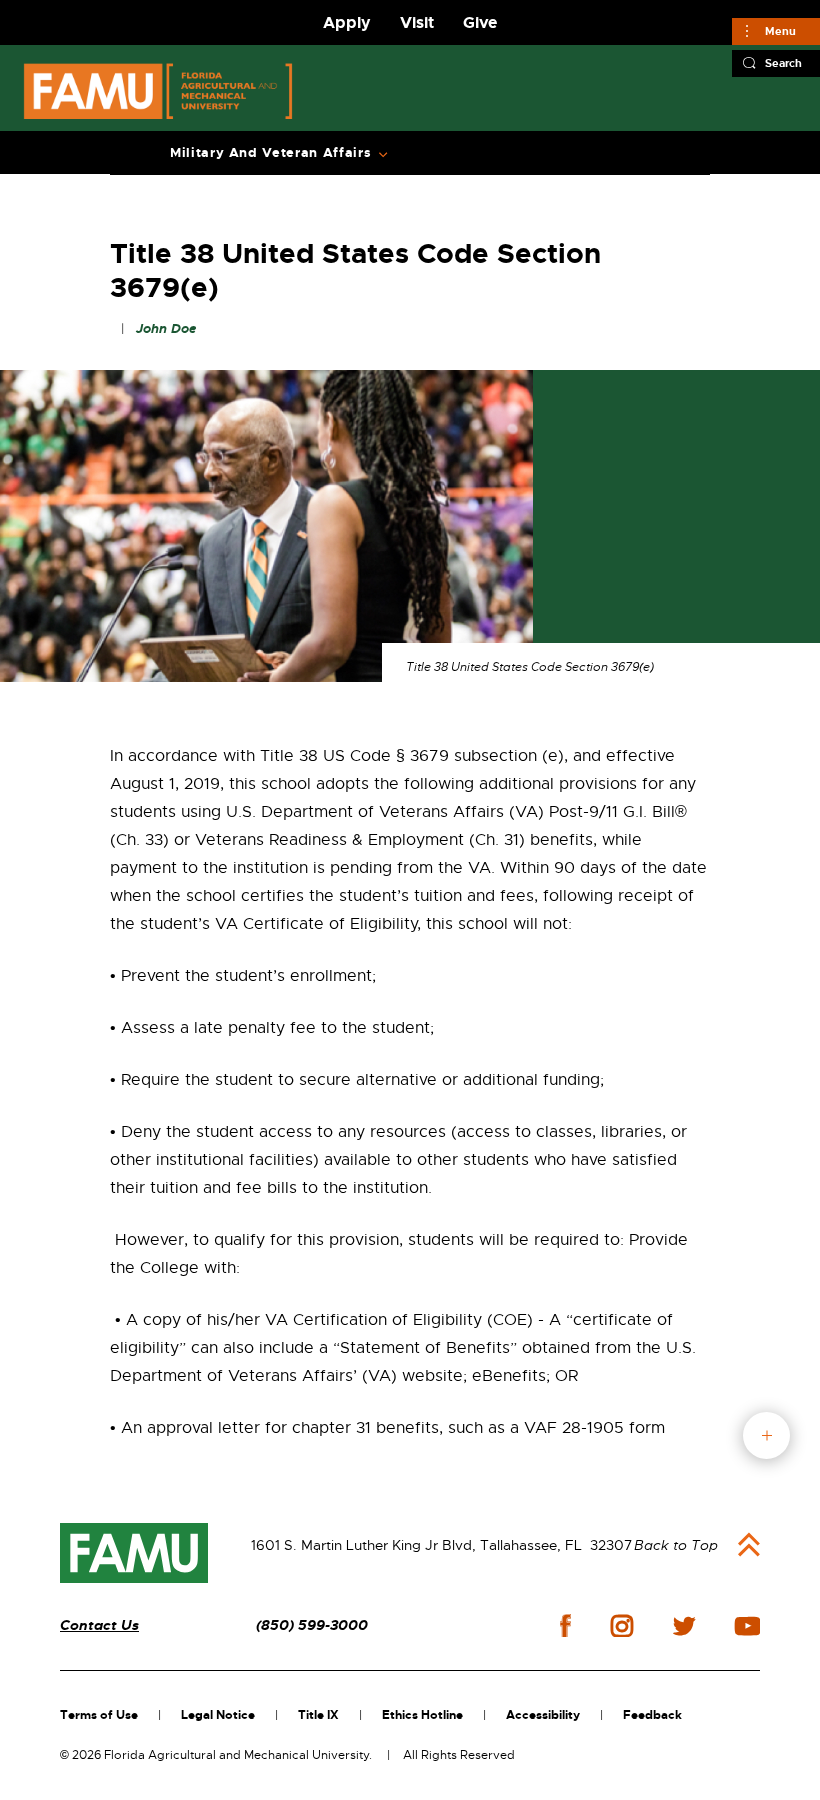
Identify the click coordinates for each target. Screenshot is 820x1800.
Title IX (318, 1715)
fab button (766, 1435)
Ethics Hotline (422, 1715)
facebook (565, 1625)
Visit (417, 22)
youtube (747, 1626)
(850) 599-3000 (312, 1625)
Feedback (652, 1715)
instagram (622, 1626)
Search (783, 63)
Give (480, 22)
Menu (780, 31)
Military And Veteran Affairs (270, 153)
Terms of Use (99, 1715)
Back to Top (676, 1545)
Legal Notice (218, 1715)
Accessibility (543, 1715)
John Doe (166, 329)
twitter (684, 1626)
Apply (347, 22)
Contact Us (99, 1625)
